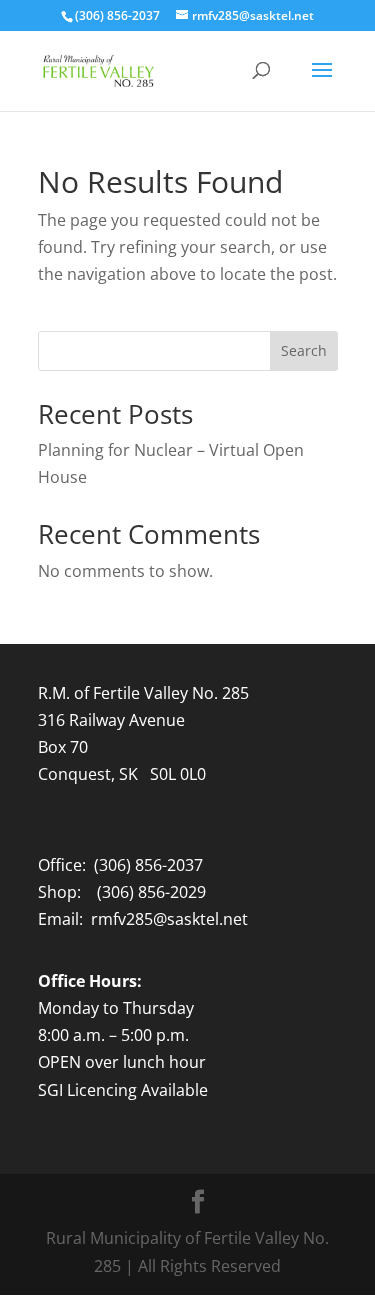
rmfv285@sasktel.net (169, 919)
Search (304, 350)
